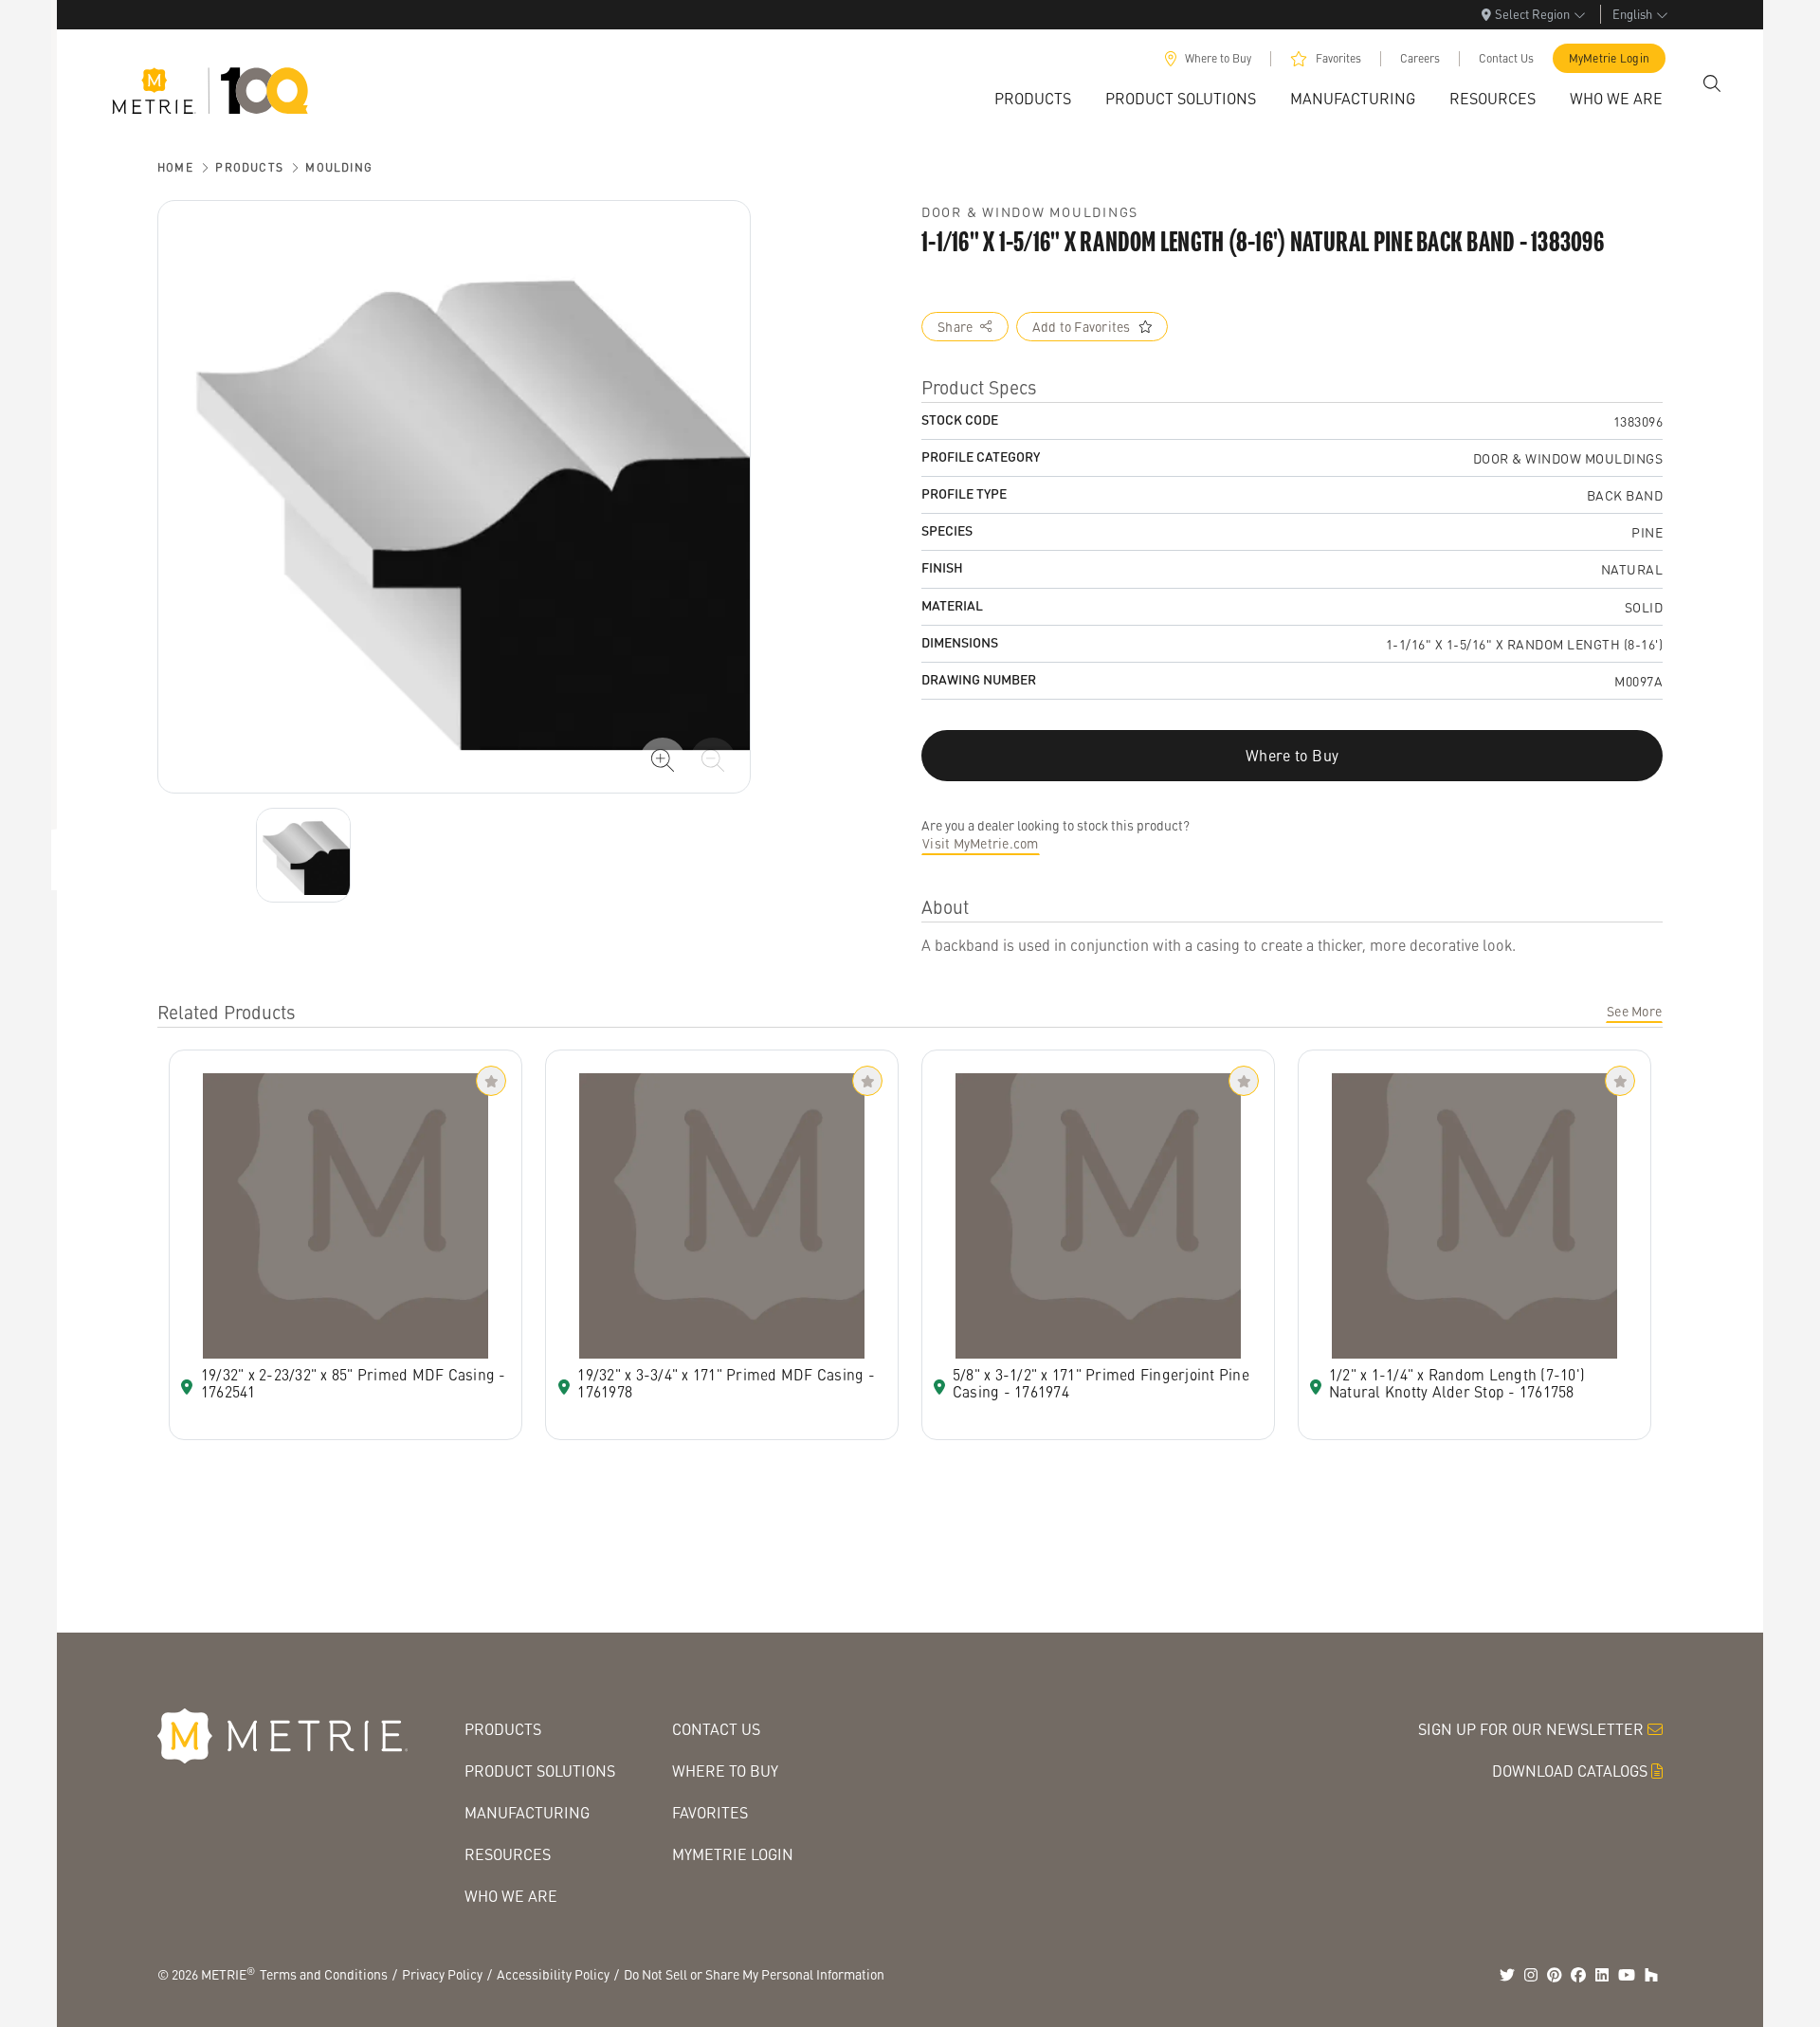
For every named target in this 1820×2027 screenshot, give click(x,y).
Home (175, 167)
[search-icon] (1712, 83)
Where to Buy (1218, 58)
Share (955, 326)
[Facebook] (1578, 1975)
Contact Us (1506, 58)
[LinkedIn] (1602, 1975)
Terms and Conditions (324, 1974)
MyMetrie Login (1610, 58)
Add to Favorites (1082, 326)
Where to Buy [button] (1292, 755)
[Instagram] (1531, 1975)
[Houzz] (1651, 1975)
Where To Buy (725, 1771)
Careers (1420, 58)
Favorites (1338, 58)
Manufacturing (527, 1812)
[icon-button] (663, 760)
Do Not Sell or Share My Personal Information (754, 1974)
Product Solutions (540, 1771)
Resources (508, 1854)
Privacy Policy (442, 1974)
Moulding (339, 167)
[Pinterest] (1555, 1975)
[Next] (303, 855)
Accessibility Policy (553, 1974)
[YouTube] (1627, 1975)
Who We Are (511, 1896)
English (1632, 14)
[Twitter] (1507, 1975)
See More (1634, 1011)
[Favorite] (491, 1081)
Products (249, 167)
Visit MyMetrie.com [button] (981, 843)
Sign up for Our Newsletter (1531, 1729)
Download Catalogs (1570, 1771)
